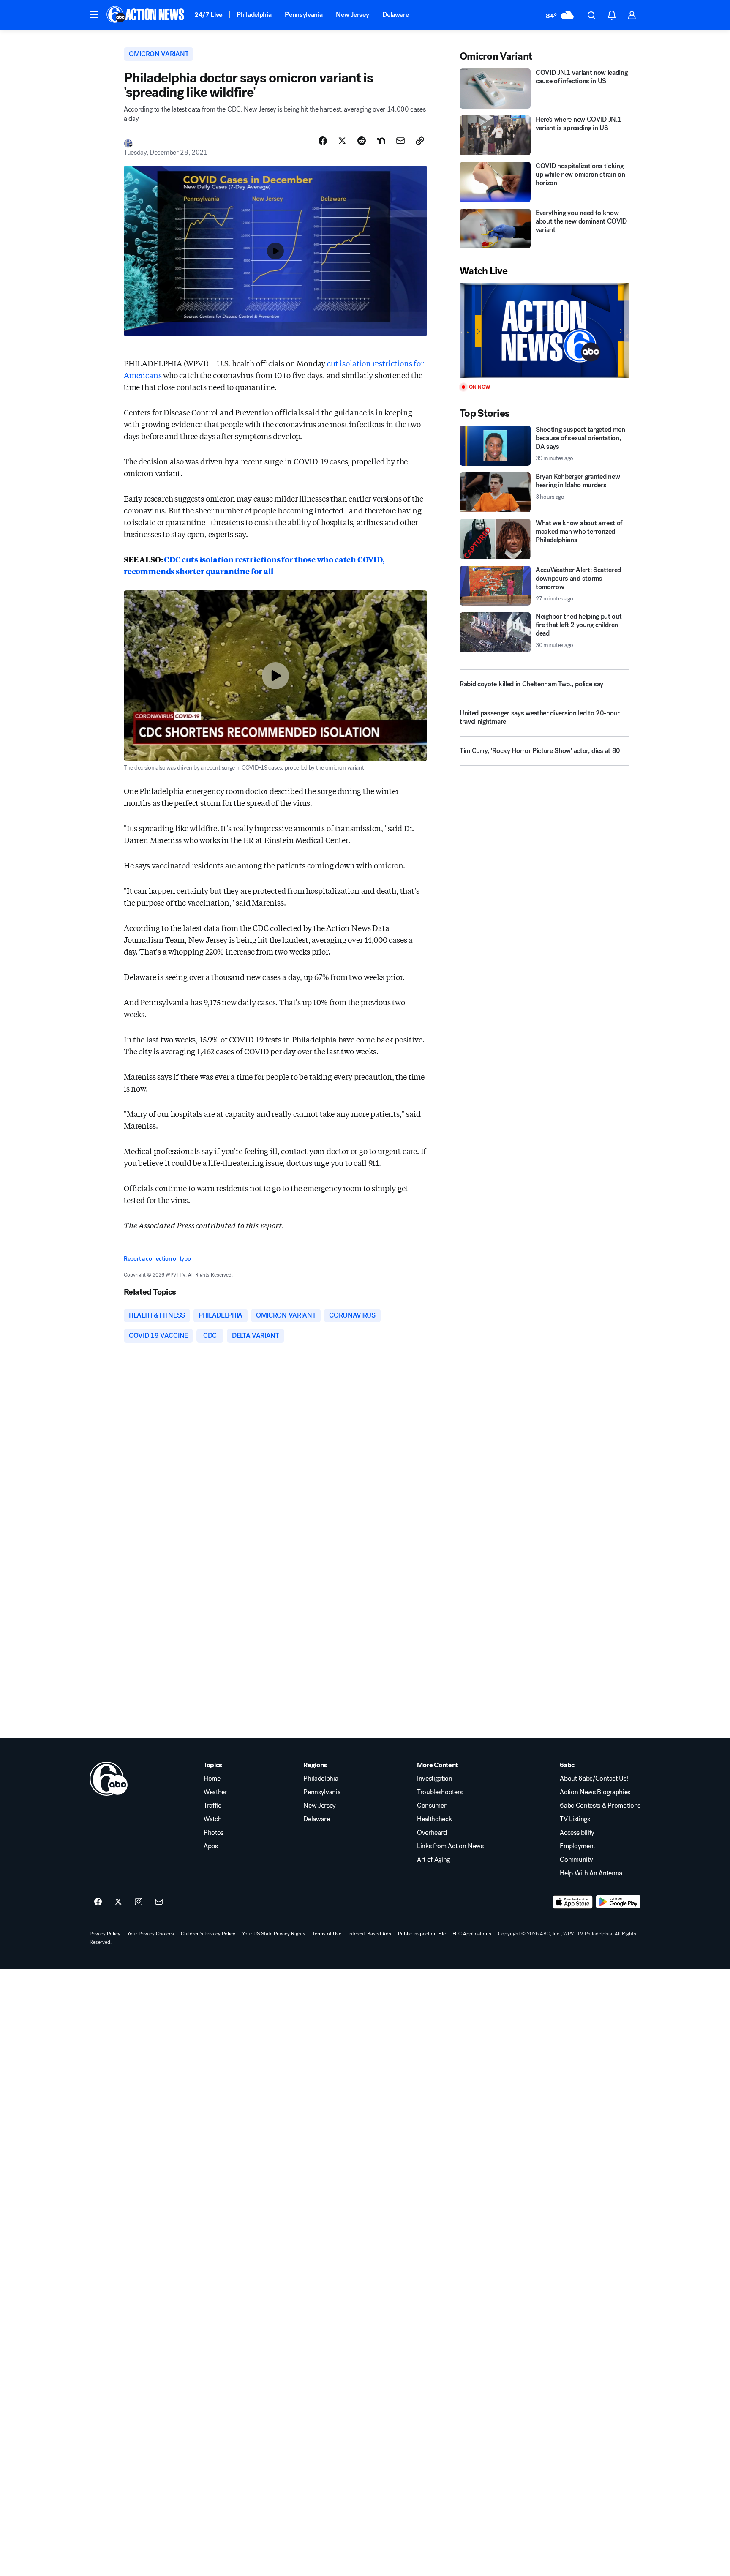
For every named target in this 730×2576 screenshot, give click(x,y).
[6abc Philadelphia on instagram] (139, 1902)
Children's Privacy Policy (208, 1934)
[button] (94, 14)
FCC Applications (472, 1934)
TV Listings (575, 1819)
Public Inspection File (422, 1934)
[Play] (544, 331)
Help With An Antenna (591, 1873)
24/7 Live (208, 15)
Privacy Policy (105, 1934)
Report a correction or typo (157, 1259)
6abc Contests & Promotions (600, 1806)
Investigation (435, 1779)
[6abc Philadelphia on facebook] (98, 1902)
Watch (212, 1819)
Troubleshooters (440, 1792)
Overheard (432, 1833)
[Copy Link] (420, 141)
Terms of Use (327, 1934)
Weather (215, 1792)
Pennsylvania (304, 15)
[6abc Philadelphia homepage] (146, 15)
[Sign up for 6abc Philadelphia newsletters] (159, 1902)
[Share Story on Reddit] (362, 141)
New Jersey (352, 15)
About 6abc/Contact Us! (594, 1779)
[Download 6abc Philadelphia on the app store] (573, 1902)
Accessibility (577, 1833)
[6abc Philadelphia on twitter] (118, 1902)
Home (212, 1779)
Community (576, 1860)
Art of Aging (433, 1860)
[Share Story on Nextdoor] (381, 141)
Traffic (212, 1806)
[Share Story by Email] (400, 141)
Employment (577, 1846)
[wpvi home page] (109, 1779)
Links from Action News (450, 1846)
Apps (211, 1846)
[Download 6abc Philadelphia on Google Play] (618, 1902)
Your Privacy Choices (151, 1934)
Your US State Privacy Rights (274, 1934)
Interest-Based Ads (370, 1934)
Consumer (432, 1806)
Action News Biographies (595, 1792)
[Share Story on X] (342, 141)
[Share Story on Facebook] (323, 141)
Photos (214, 1833)
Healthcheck (434, 1819)
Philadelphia (254, 15)
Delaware (395, 15)
